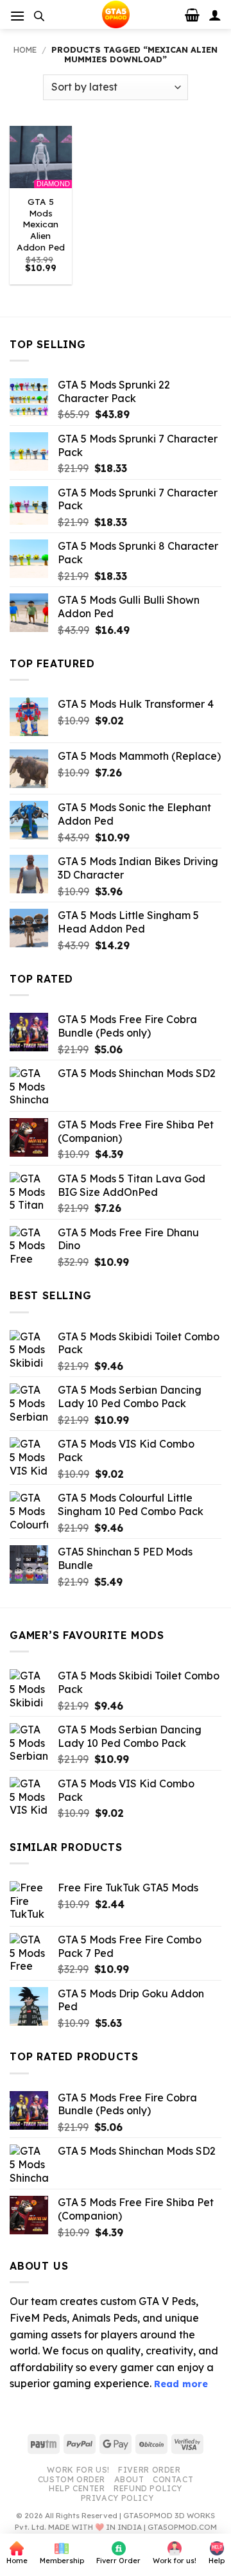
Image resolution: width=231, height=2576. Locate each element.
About (129, 2479)
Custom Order (72, 2479)
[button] (17, 16)
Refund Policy (148, 2488)
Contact (173, 2479)
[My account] (215, 15)
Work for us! (78, 2470)
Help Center (77, 2488)
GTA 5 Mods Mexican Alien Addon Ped (41, 224)
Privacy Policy (117, 2498)
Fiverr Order (149, 2470)
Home (25, 49)
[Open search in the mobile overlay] (39, 16)
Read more (181, 2384)
